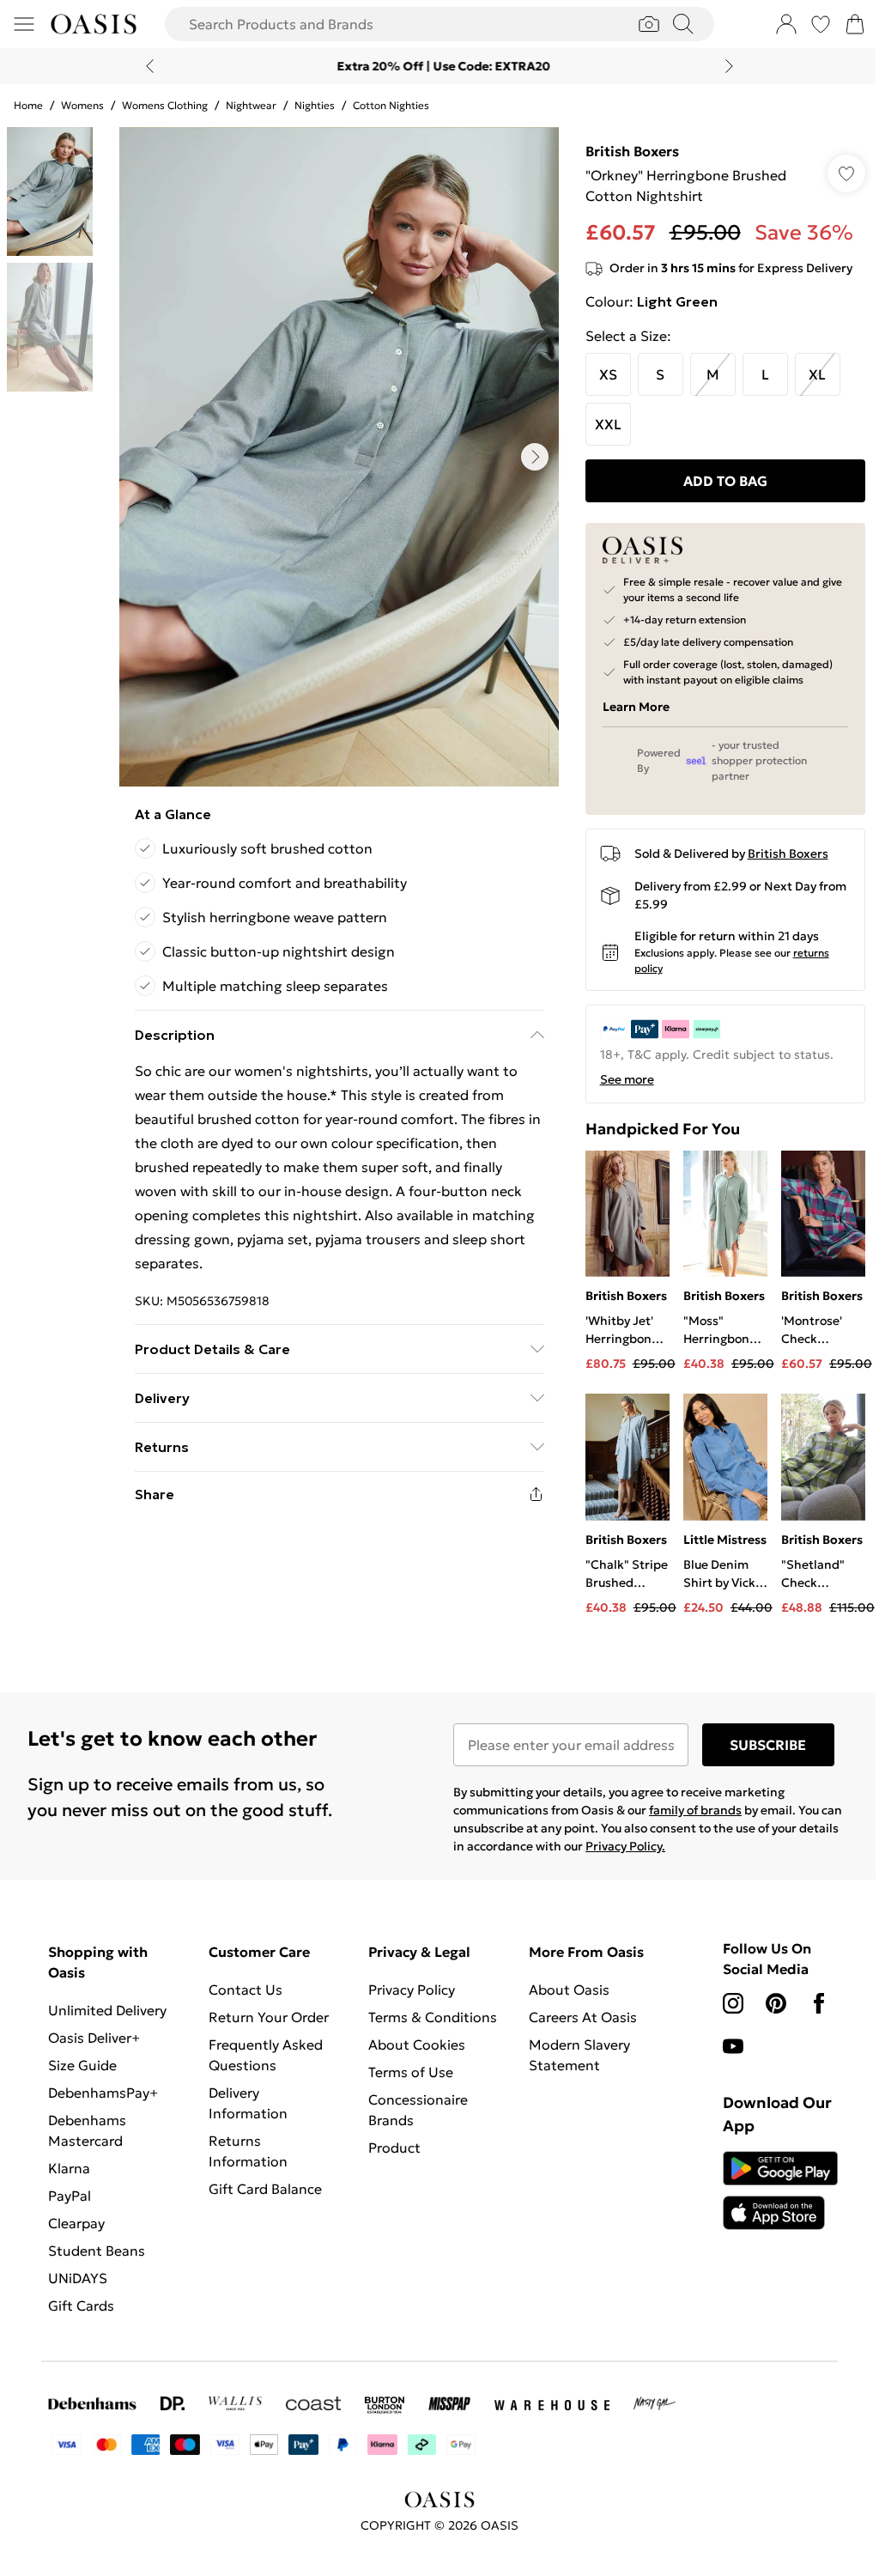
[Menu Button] (24, 24)
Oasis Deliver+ (94, 2051)
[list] (335, 457)
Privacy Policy (407, 2003)
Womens (82, 105)
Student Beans (97, 2264)
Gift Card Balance (263, 2202)
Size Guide (82, 2079)
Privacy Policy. (661, 1860)
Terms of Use (406, 2086)
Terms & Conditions (428, 2031)
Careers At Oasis (576, 2031)
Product (390, 2161)
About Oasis (562, 2003)
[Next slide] (723, 66)
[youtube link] (724, 2060)
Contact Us (243, 2003)
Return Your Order (266, 2031)
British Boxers (624, 151)
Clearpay (76, 2237)
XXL (600, 424)
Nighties (315, 105)
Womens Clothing (165, 105)
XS (600, 374)
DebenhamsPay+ (103, 2106)
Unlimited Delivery (107, 2024)
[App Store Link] (769, 2204)
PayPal (70, 2209)
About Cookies (412, 2058)
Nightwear (251, 105)
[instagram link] (724, 2017)
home (28, 105)
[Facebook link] (809, 2017)
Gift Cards (81, 2319)
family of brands (689, 1824)
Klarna (69, 2182)
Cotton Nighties (391, 105)
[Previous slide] (144, 66)
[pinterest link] (767, 2017)
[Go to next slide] (530, 457)
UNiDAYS (78, 2292)
